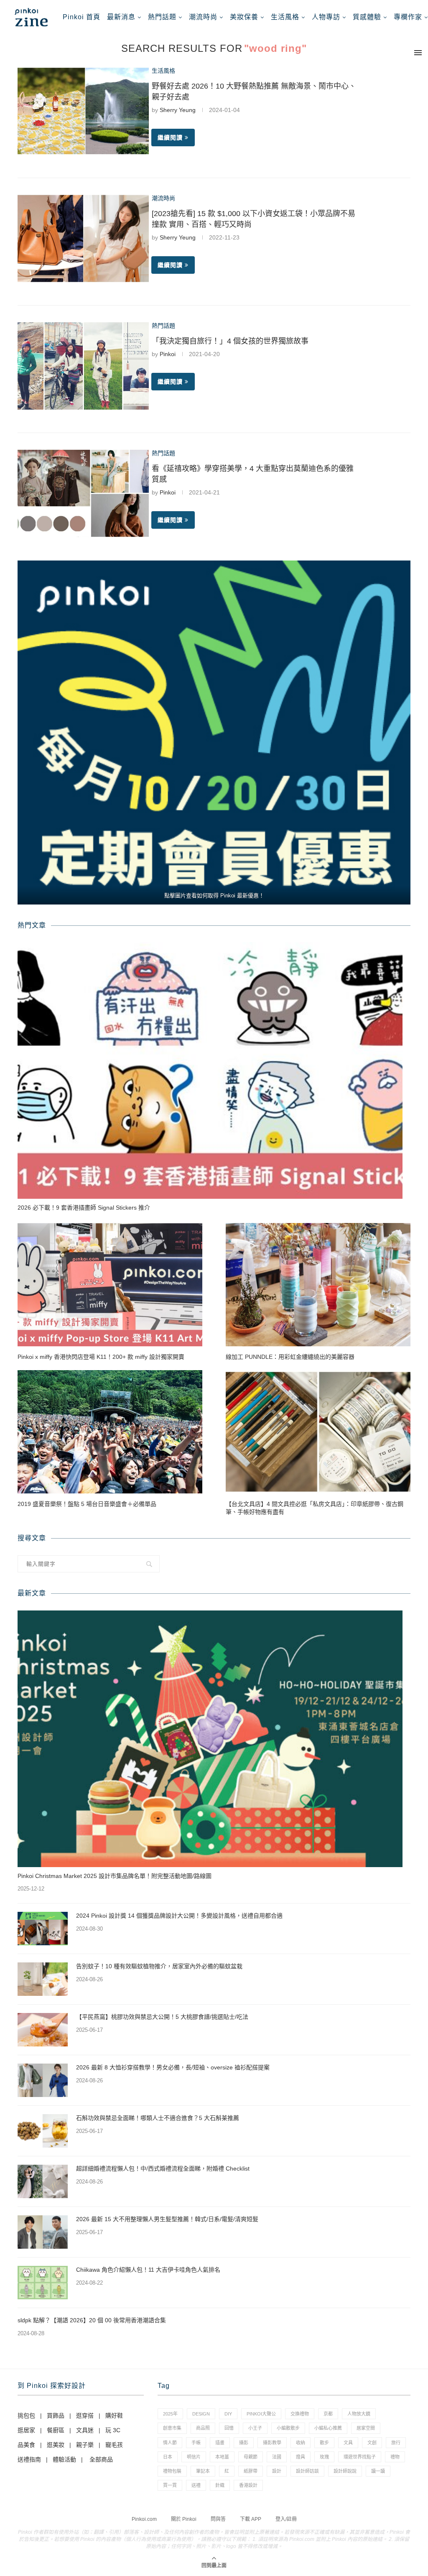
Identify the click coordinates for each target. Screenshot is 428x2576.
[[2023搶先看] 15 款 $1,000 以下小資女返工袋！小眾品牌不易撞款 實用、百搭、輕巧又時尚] (83, 238)
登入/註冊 (286, 2519)
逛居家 (26, 2430)
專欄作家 (408, 17)
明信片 (194, 2457)
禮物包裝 (172, 2471)
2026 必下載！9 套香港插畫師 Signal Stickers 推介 (84, 1208)
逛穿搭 (85, 2415)
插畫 (220, 2443)
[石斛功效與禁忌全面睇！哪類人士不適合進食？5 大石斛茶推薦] (43, 2131)
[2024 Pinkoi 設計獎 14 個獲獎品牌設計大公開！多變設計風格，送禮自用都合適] (43, 1929)
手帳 (196, 2443)
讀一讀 (378, 2471)
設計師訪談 (307, 2471)
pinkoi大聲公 (261, 2414)
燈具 (301, 2457)
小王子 (255, 2428)
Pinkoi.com (144, 2519)
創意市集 (172, 2428)
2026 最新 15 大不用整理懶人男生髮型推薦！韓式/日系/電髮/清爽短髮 (167, 2219)
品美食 (26, 2445)
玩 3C (113, 2430)
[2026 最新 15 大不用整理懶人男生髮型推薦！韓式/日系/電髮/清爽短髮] (43, 2232)
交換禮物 (300, 2414)
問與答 (218, 2519)
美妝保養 (244, 17)
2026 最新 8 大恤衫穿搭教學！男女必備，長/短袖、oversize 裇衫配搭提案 (173, 2067)
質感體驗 (367, 17)
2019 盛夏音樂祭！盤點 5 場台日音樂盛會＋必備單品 (87, 1504)
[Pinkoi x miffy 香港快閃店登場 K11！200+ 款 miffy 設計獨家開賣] (110, 1285)
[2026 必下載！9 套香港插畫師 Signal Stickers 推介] (210, 1070)
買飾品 (56, 2415)
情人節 (170, 2443)
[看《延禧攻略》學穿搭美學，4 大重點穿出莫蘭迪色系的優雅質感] (83, 493)
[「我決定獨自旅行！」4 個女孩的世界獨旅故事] (83, 366)
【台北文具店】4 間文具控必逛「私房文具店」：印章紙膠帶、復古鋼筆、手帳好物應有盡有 (315, 1508)
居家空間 (366, 2428)
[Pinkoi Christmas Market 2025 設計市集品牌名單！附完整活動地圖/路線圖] (210, 1739)
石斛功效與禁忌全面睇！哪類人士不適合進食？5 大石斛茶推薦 (158, 2118)
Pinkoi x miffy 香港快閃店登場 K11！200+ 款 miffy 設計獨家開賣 (101, 1357)
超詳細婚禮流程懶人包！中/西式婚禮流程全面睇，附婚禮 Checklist (163, 2168)
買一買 (170, 2485)
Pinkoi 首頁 (82, 17)
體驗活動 (64, 2459)
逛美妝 (56, 2445)
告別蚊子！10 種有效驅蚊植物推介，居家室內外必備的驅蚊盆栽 (159, 1966)
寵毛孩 (114, 2445)
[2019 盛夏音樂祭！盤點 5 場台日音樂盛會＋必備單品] (110, 1432)
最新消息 (121, 17)
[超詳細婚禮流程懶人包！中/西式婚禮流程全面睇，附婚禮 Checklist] (43, 2181)
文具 (348, 2443)
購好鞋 (114, 2415)
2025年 (170, 2414)
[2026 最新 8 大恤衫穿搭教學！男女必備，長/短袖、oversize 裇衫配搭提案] (43, 2080)
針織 (220, 2485)
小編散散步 (288, 2428)
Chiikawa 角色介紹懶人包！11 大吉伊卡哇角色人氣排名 (148, 2270)
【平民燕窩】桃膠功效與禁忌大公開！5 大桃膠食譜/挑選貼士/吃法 (162, 2017)
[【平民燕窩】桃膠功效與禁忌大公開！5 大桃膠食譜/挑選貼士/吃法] (43, 2030)
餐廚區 (56, 2430)
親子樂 (85, 2445)
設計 (277, 2471)
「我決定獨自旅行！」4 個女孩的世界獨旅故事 (230, 341)
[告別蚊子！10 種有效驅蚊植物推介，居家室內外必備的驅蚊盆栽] (43, 1979)
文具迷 (85, 2430)
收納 (301, 2443)
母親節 (251, 2457)
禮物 (395, 2457)
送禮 (196, 2485)
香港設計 (248, 2485)
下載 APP (251, 2519)
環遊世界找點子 (360, 2457)
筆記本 (203, 2471)
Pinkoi (168, 354)
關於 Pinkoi (184, 2519)
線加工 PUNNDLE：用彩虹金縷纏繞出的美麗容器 (290, 1357)
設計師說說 (345, 2471)
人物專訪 (326, 17)
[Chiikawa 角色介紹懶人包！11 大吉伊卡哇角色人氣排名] (43, 2283)
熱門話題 (162, 17)
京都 (328, 2414)
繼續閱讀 (170, 138)
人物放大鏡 (359, 2414)
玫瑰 (324, 2457)
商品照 (203, 2428)
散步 (324, 2443)
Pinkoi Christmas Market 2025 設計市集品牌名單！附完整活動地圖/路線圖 (115, 1876)
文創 (372, 2443)
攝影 (244, 2443)
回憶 (229, 2428)
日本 (168, 2457)
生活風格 (285, 17)
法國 (277, 2457)
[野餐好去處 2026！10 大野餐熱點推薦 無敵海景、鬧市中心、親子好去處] (83, 111)
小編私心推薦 (328, 2428)
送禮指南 (29, 2459)
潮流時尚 (203, 17)
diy (228, 2414)
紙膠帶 (251, 2471)
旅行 (396, 2443)
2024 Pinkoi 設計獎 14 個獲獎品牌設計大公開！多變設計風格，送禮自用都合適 (179, 1916)
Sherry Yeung (178, 110)
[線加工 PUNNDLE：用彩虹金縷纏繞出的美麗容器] (318, 1285)
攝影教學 (272, 2443)
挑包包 (26, 2415)
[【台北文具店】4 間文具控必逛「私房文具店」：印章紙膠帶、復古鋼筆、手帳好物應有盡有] (318, 1432)
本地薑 (222, 2457)
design (201, 2414)
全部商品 (101, 2459)
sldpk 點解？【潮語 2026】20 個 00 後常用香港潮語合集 (92, 2320)
